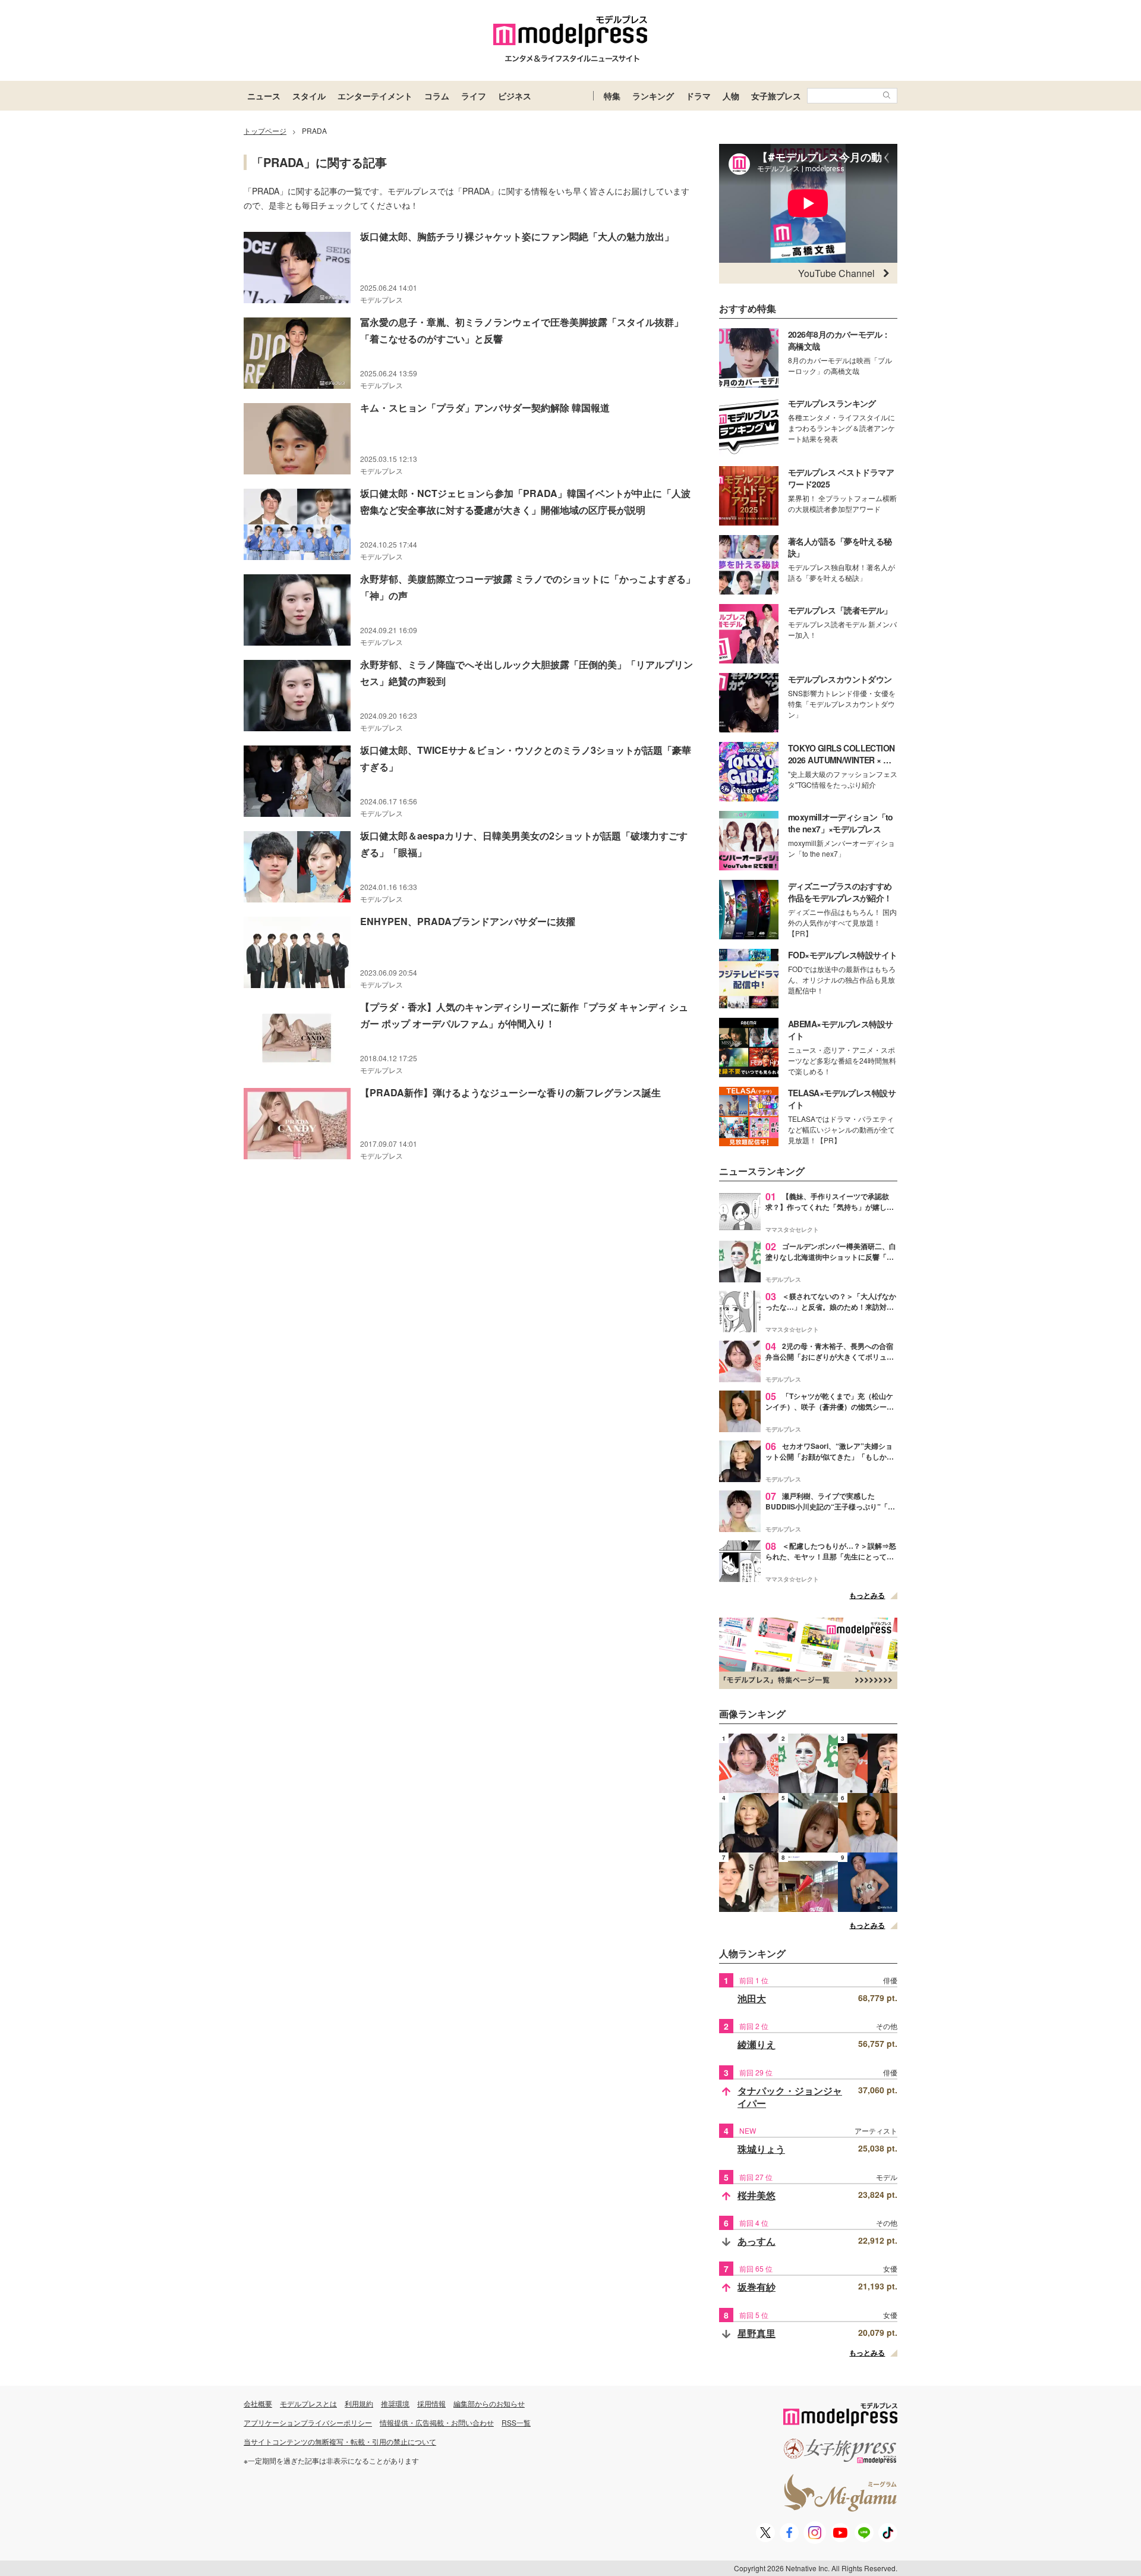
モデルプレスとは (308, 2403)
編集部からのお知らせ (489, 2403)
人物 (731, 96)
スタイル (309, 96)
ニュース (264, 96)
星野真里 (757, 2333)
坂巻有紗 (757, 2287)
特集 (612, 96)
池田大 (752, 1998)
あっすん (757, 2241)
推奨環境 (395, 2403)
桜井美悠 (757, 2195)
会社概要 (258, 2403)
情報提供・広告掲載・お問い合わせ (437, 2422)
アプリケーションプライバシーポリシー (308, 2422)
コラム (437, 96)
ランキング (653, 96)
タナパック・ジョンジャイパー (790, 2097)
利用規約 (359, 2403)
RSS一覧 (516, 2422)
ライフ (474, 96)
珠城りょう (761, 2149)
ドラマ (698, 96)
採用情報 (431, 2403)
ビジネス (515, 96)
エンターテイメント (375, 96)
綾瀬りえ (757, 2044)
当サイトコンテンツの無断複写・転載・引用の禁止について (340, 2441)
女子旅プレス (776, 96)
